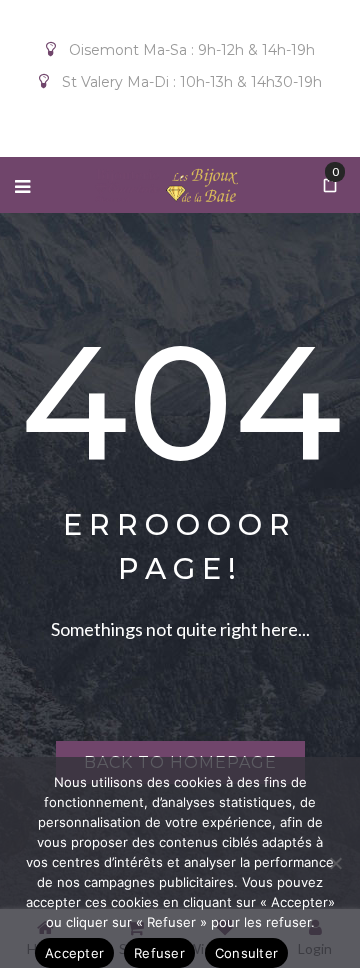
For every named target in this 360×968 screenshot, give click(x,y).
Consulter (246, 953)
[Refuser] (335, 863)
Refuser (159, 953)
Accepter (74, 953)
